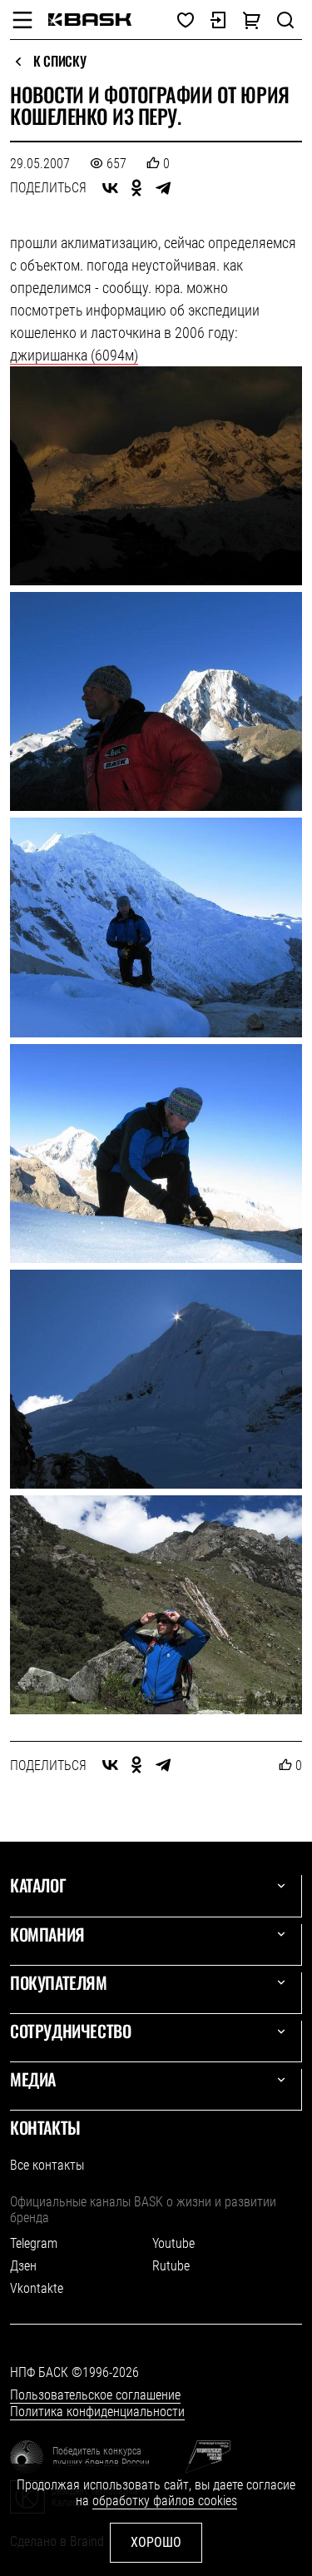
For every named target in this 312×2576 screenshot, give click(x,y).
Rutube (171, 2266)
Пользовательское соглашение (95, 2395)
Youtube (173, 2243)
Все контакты (47, 2165)
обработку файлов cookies (165, 2501)
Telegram (34, 2243)
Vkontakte (37, 2288)
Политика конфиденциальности (97, 2412)
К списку (59, 62)
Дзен (23, 2266)
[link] (90, 20)
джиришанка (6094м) (74, 355)
